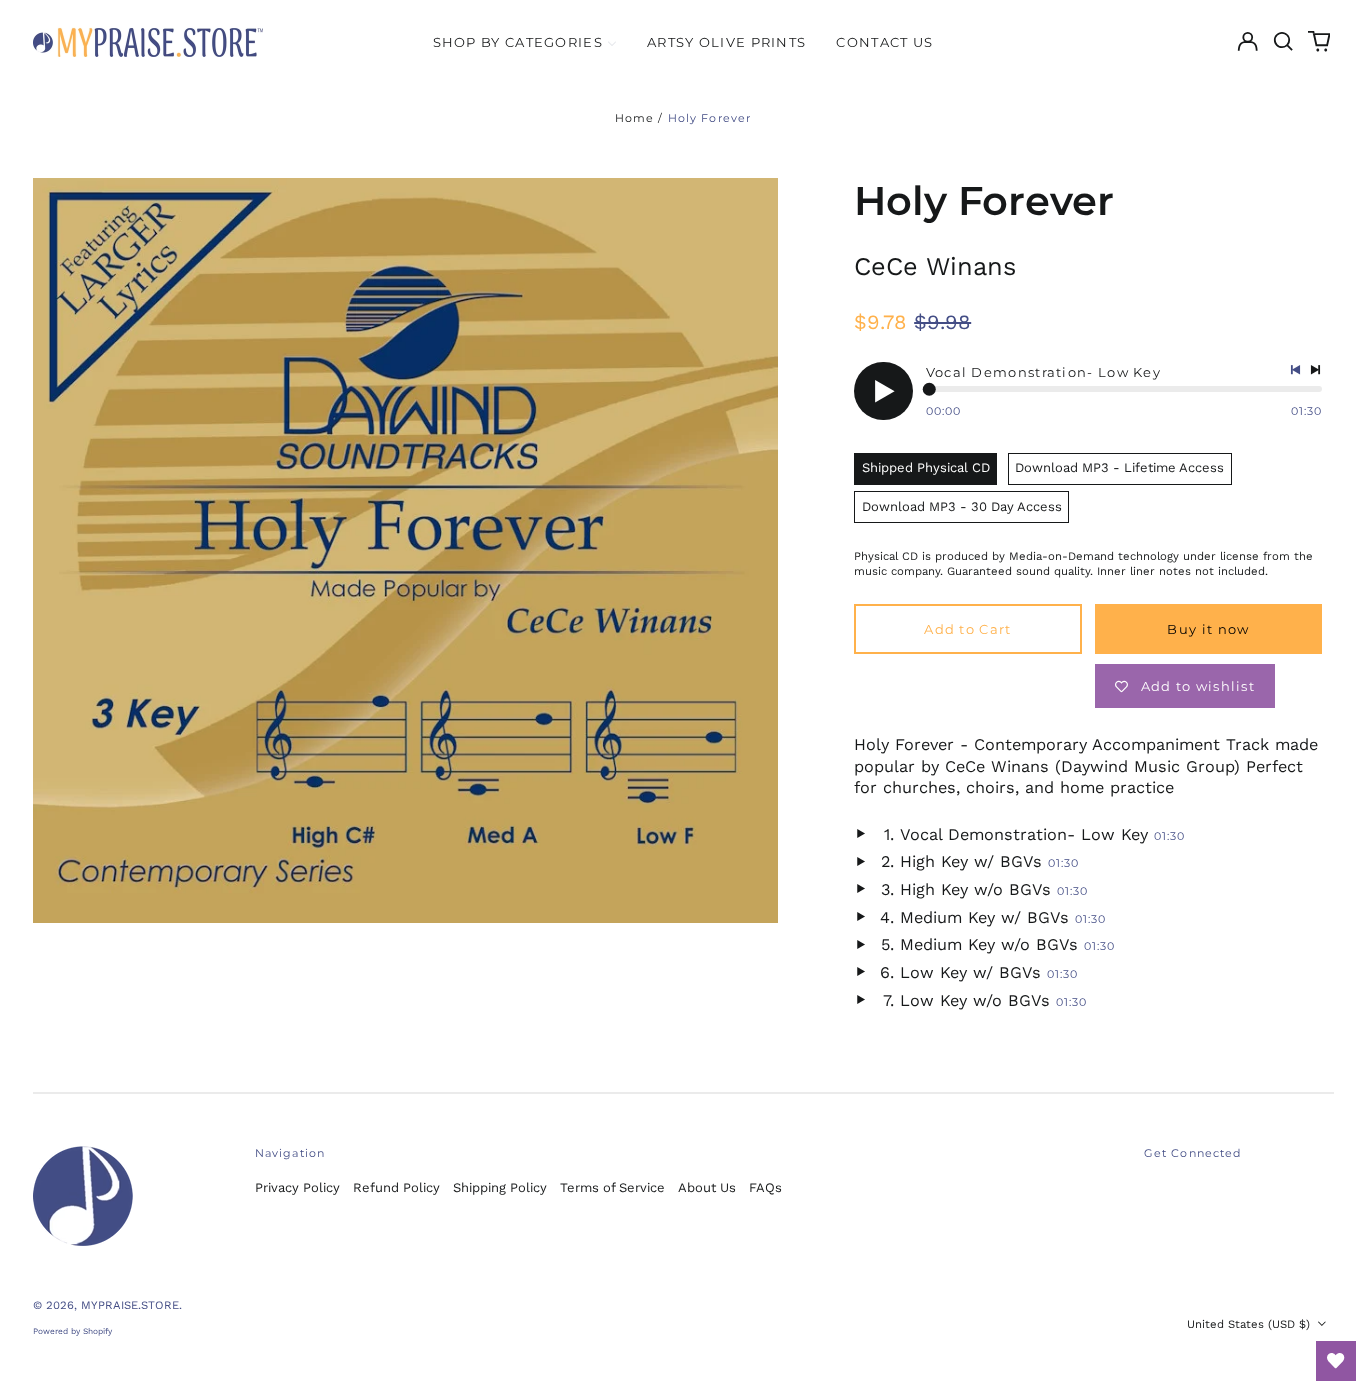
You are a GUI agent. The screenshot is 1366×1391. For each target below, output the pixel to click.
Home (635, 118)
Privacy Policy (297, 1187)
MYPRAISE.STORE (130, 1305)
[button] (1283, 41)
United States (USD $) (1250, 1324)
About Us (707, 1187)
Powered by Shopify (72, 1331)
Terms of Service (612, 1187)
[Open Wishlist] (1336, 1361)
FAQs (765, 1187)
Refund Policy (396, 1187)
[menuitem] (525, 41)
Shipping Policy (500, 1187)
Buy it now (1208, 629)
